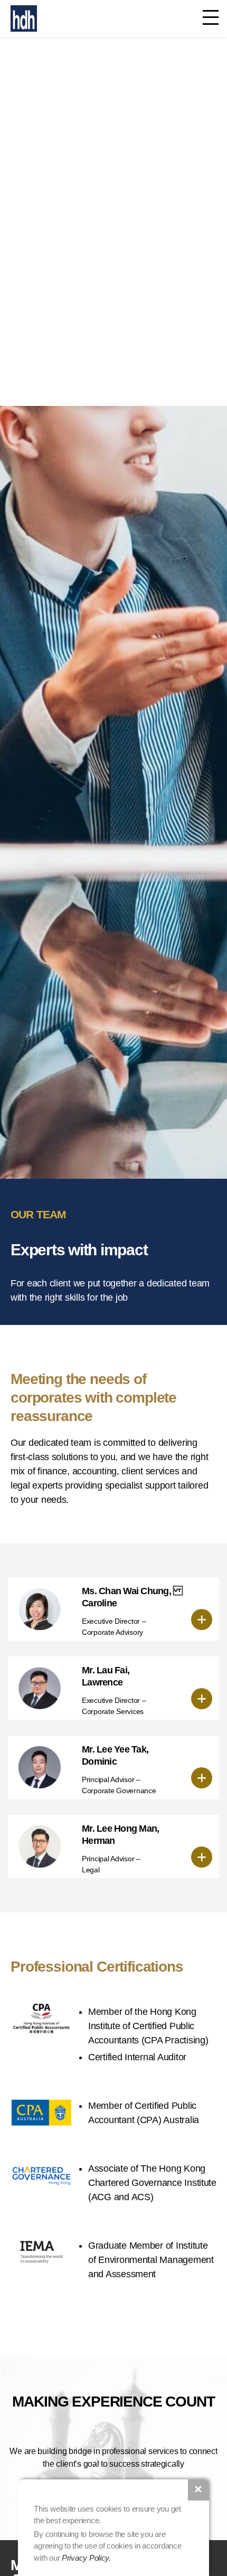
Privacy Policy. (86, 2558)
